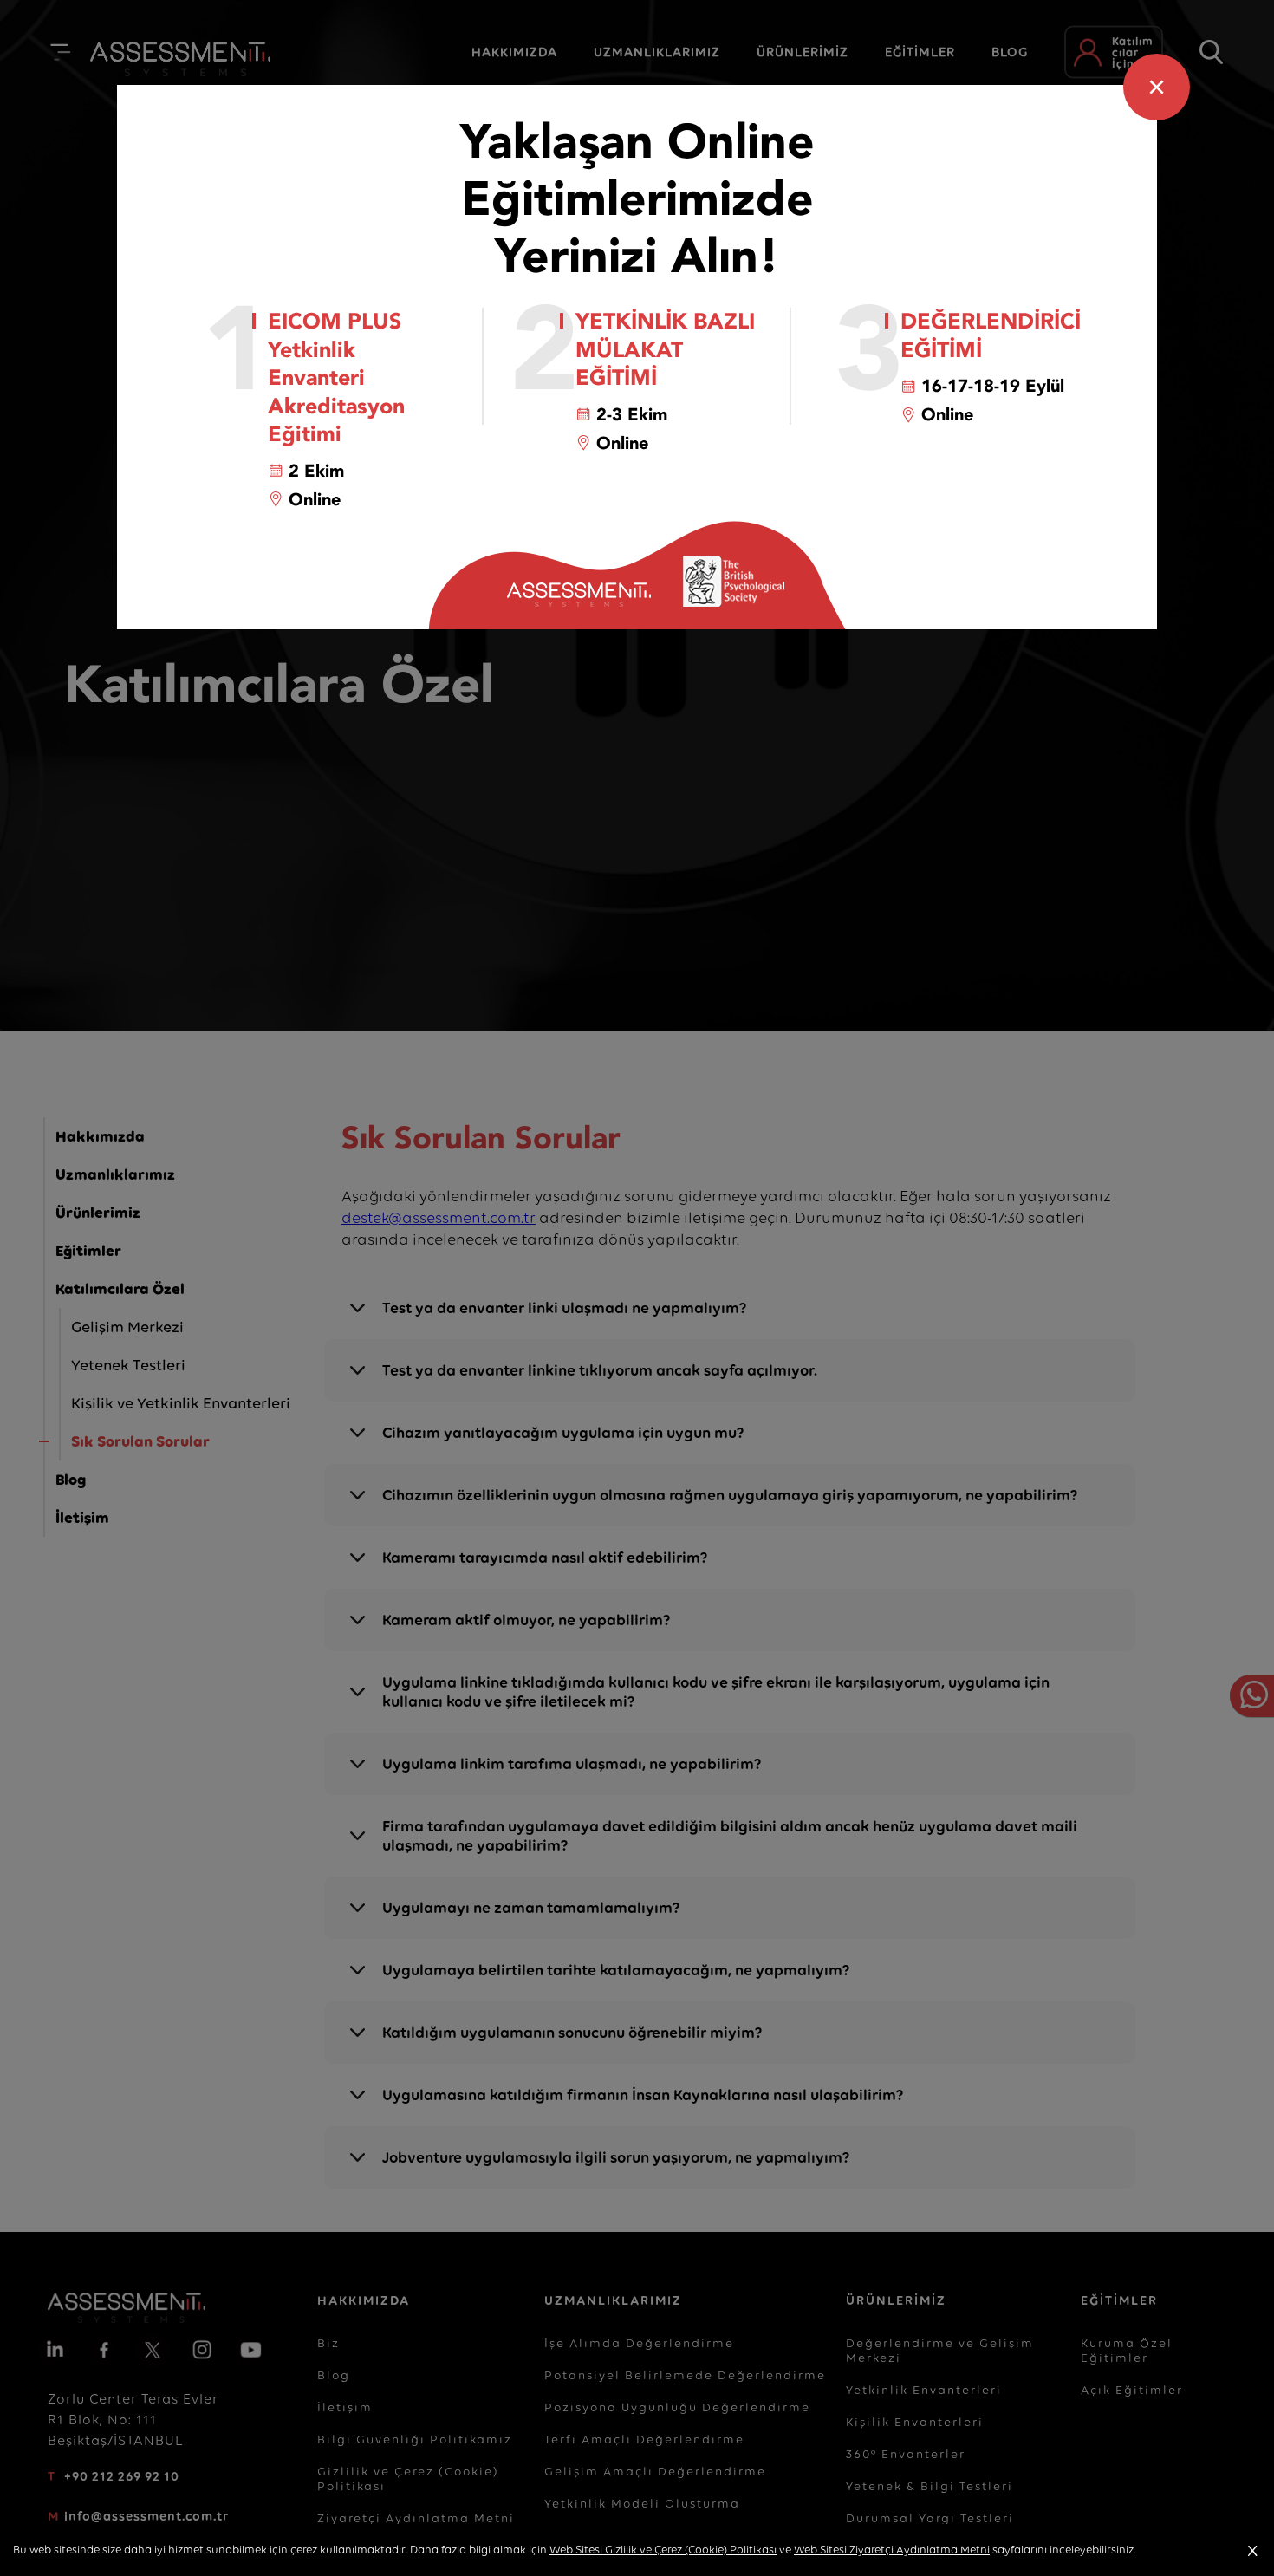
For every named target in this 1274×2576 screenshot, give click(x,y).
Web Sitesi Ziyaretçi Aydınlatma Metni (892, 2550)
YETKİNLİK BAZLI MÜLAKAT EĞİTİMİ (665, 350)
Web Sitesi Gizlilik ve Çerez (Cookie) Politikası (663, 2550)
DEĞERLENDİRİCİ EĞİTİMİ (991, 336)
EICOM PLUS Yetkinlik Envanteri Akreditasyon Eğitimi (336, 378)
